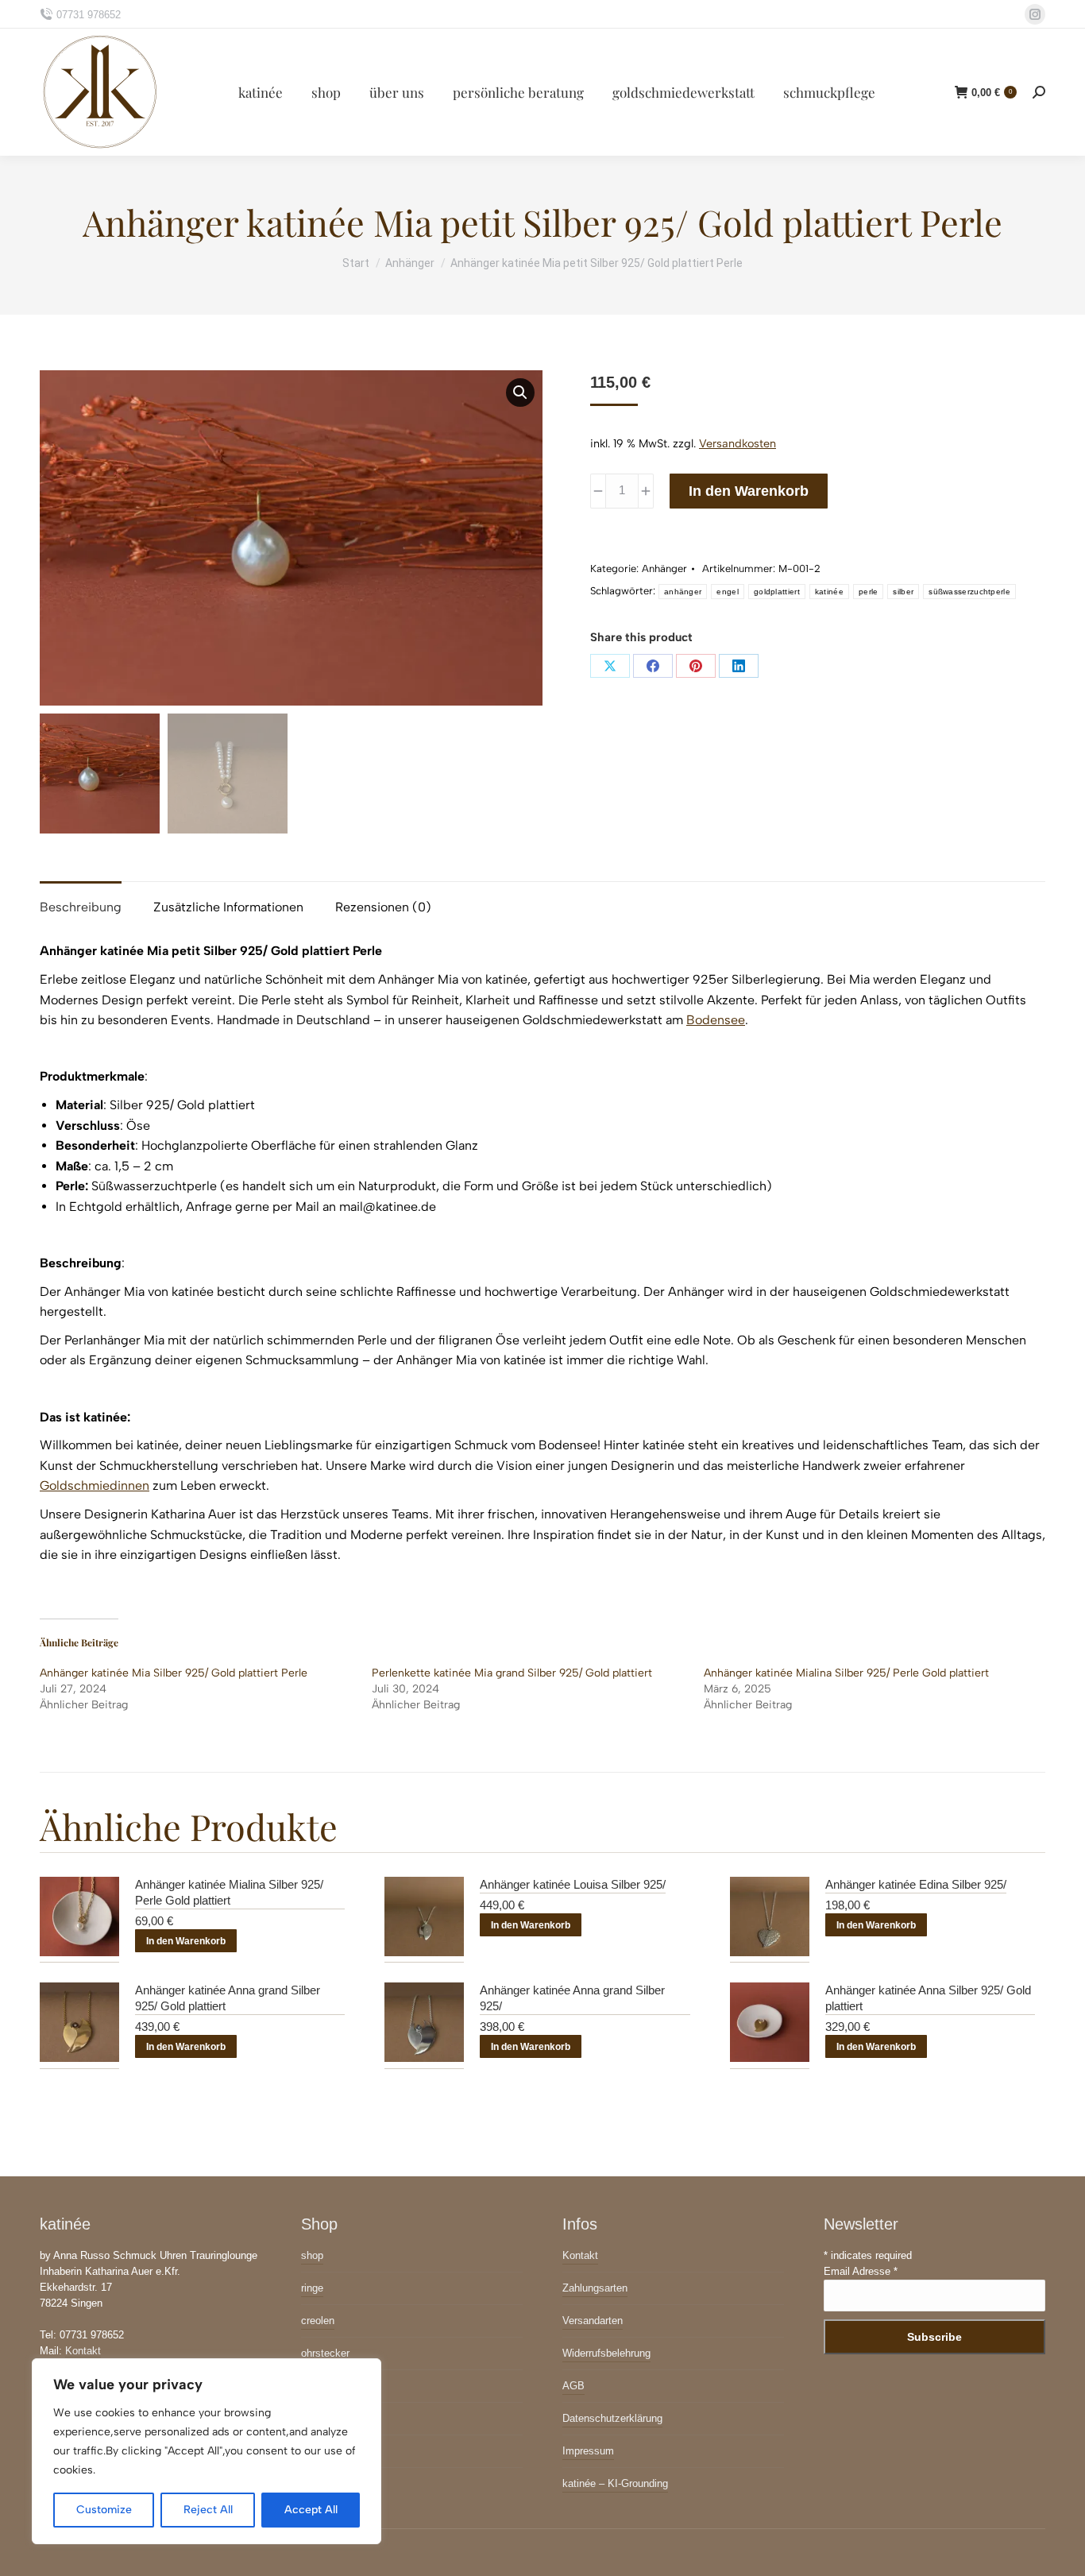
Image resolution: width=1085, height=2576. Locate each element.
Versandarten (593, 2321)
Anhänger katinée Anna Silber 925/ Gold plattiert (928, 1999)
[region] (207, 2451)
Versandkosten (737, 443)
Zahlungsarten (595, 2288)
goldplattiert (777, 592)
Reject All (208, 2510)
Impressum (588, 2451)
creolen (318, 2321)
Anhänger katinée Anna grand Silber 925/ (572, 1999)
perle (869, 592)
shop (312, 2255)
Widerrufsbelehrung (606, 2353)
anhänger (683, 592)
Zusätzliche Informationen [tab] (228, 907)
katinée (829, 592)
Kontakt (83, 2351)
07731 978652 (89, 15)
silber (903, 592)
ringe (312, 2288)
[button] (520, 393)
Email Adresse (861, 2271)
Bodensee (716, 1020)
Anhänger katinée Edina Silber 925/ (916, 1884)
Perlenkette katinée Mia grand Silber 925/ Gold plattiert (512, 1673)
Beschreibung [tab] (81, 907)
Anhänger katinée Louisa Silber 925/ (573, 1884)
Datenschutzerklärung (612, 2418)
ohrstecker (325, 2353)
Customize (104, 2510)
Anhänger (664, 569)
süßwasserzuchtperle (969, 592)
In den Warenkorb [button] (186, 1941)
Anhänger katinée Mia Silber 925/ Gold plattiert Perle (174, 1673)
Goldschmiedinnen (95, 1485)
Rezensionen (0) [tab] (383, 907)
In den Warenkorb (749, 491)
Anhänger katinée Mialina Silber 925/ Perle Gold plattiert (846, 1673)
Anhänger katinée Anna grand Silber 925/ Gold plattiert (228, 1999)
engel (728, 592)
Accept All (311, 2510)
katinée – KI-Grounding (615, 2483)
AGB (573, 2386)
